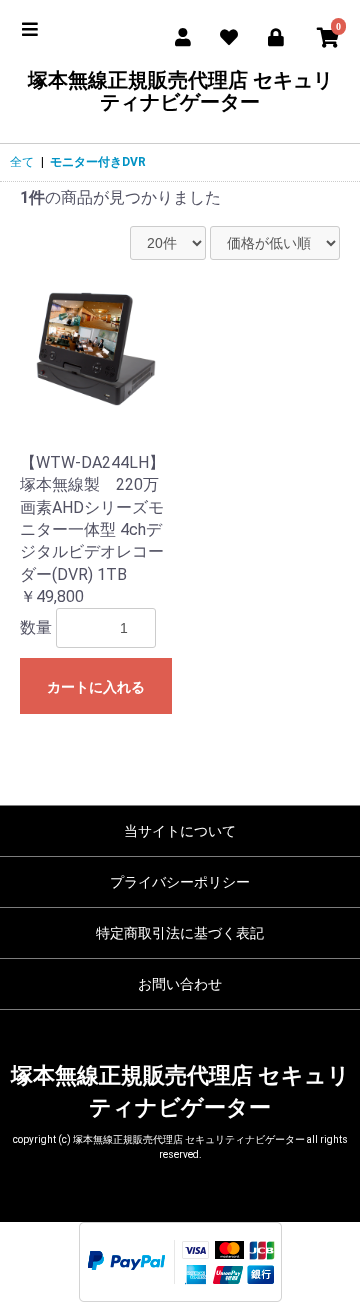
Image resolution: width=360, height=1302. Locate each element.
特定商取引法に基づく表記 (180, 933)
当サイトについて (180, 831)
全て (22, 162)
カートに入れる (96, 687)
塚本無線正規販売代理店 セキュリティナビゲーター (180, 91)
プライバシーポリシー (180, 882)
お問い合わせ (180, 984)
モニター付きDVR (98, 162)
